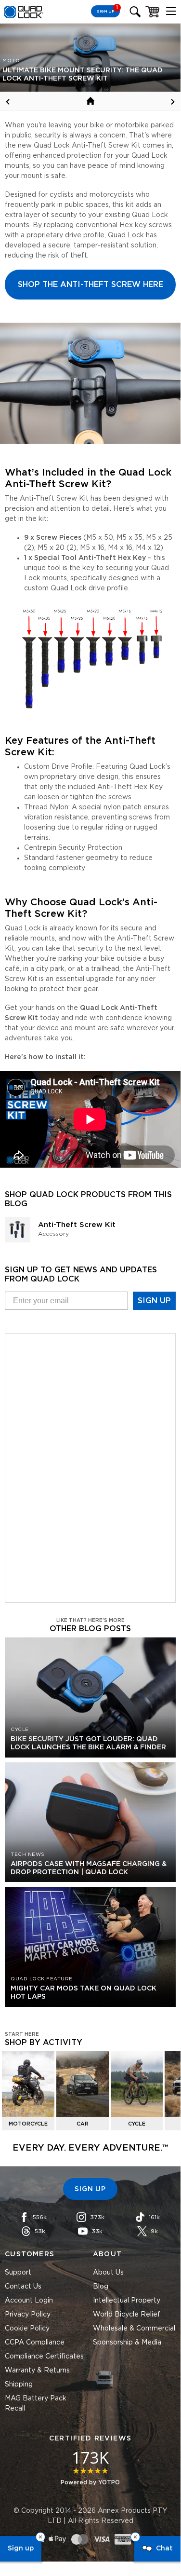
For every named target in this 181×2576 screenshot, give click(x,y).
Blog (101, 2287)
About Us (108, 2273)
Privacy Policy (28, 2315)
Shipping (19, 2385)
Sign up (21, 2549)
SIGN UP (154, 1301)
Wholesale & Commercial (134, 2329)
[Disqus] (90, 1466)
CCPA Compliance (35, 2343)
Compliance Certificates (44, 2357)
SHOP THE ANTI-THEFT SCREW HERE (90, 285)
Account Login (29, 2301)
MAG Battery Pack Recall (36, 2404)
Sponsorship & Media (127, 2343)
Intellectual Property (127, 2301)
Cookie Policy (27, 2329)
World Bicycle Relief (127, 2315)
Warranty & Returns (37, 2371)
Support (18, 2273)
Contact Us (23, 2287)
